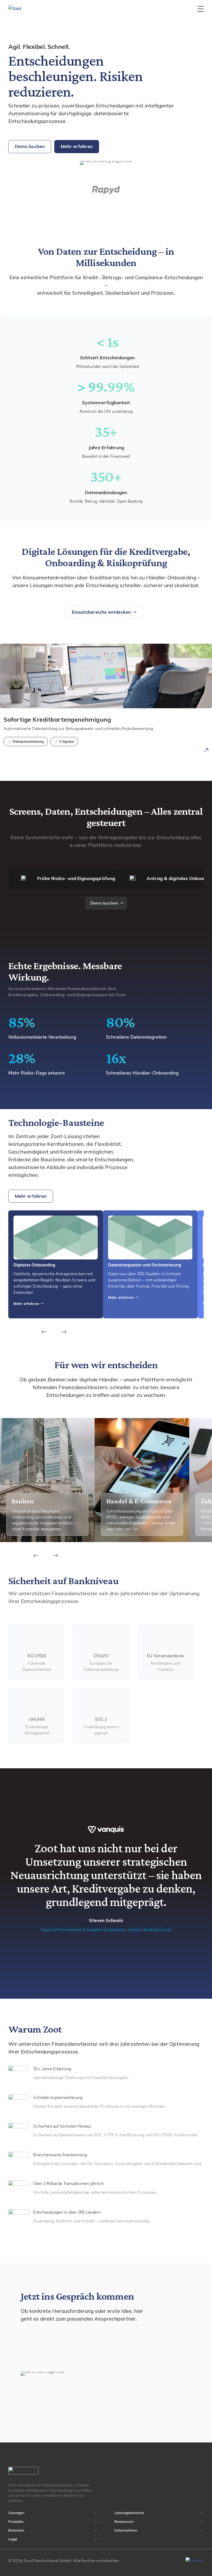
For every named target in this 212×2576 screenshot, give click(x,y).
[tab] (63, 879)
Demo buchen (30, 146)
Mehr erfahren (77, 146)
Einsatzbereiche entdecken (101, 612)
